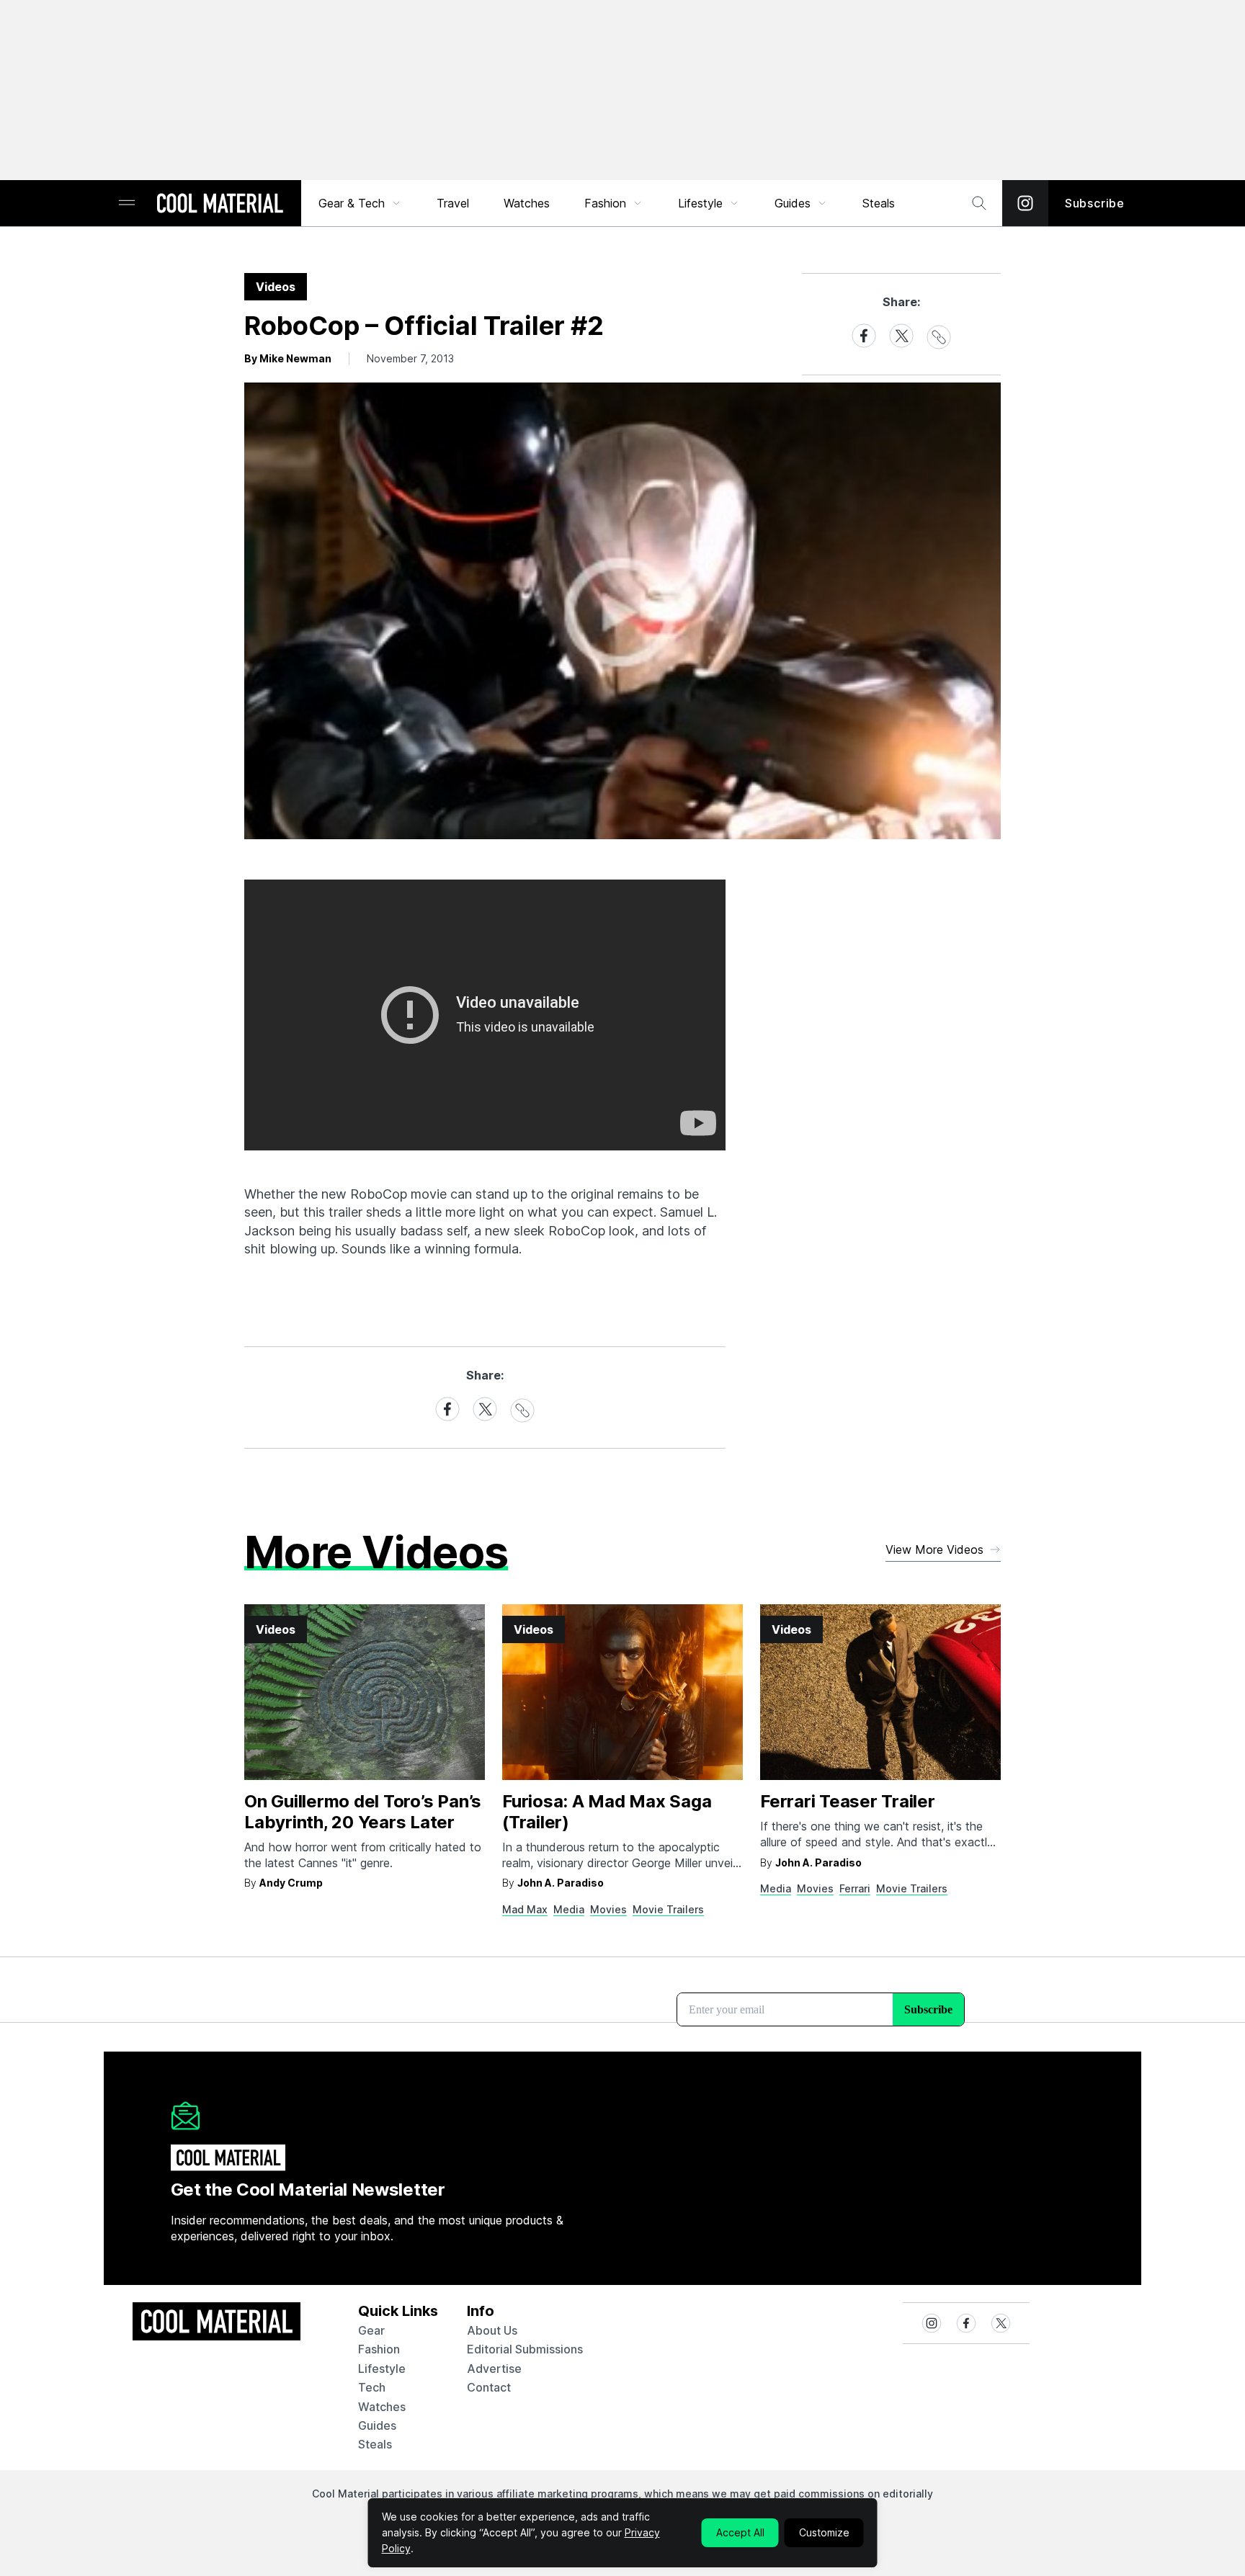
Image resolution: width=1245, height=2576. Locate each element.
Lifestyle (700, 203)
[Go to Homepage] (220, 205)
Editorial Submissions (525, 2349)
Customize (824, 2532)
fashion (379, 2349)
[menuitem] (360, 203)
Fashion (605, 203)
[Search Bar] (979, 203)
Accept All (740, 2532)
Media (569, 1909)
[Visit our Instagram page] (1025, 203)
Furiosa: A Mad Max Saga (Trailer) (607, 1812)
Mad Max (525, 1909)
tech (372, 2387)
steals (879, 203)
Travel (453, 203)
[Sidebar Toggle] (127, 204)
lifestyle (382, 2369)
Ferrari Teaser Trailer (848, 1801)
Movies (608, 1909)
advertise (494, 2369)
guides (377, 2425)
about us (492, 2330)
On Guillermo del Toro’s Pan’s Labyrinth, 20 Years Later (363, 1812)
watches (382, 2407)
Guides (793, 203)
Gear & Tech (352, 203)
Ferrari (855, 1888)
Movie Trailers (668, 1909)
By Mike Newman (288, 358)
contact (489, 2387)
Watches (527, 203)
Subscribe (1095, 203)
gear (371, 2330)
